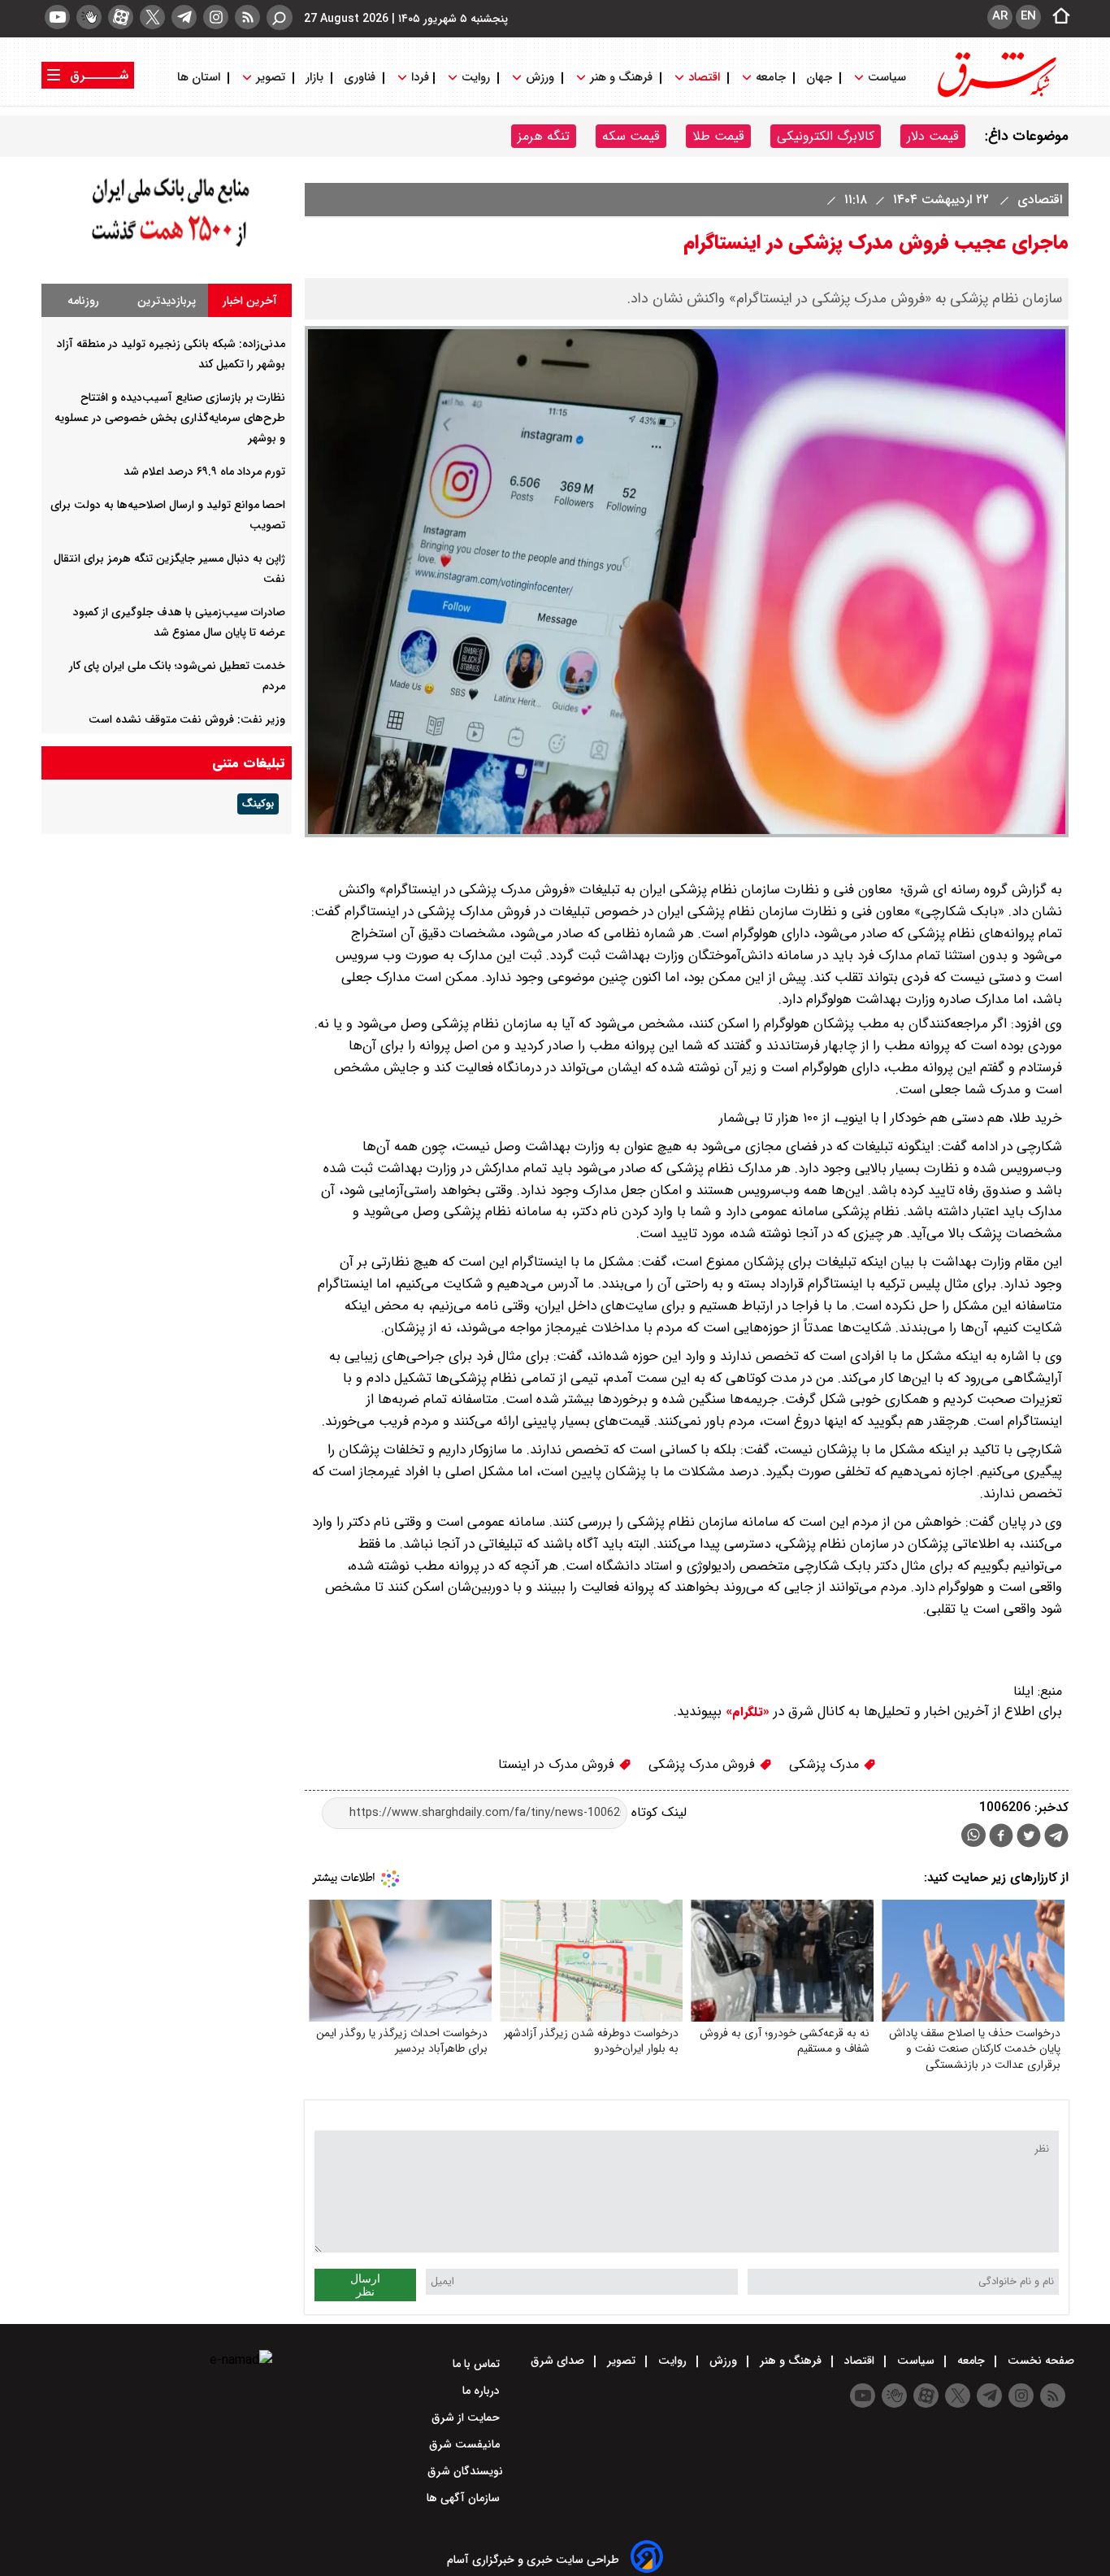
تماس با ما (478, 2364)
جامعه (771, 78)
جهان (819, 78)
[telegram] (184, 17)
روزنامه (83, 301)
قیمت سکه (631, 136)
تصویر (271, 78)
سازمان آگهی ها (465, 2498)
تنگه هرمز (544, 136)
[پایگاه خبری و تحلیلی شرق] (995, 96)
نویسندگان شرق (465, 2471)
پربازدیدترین (167, 301)
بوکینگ (258, 804)
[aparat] (121, 17)
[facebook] (1001, 1838)
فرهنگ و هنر (621, 78)
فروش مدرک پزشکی (704, 1764)
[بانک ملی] (167, 248)
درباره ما (483, 2391)
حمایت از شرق (467, 2417)
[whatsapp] (973, 1835)
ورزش (540, 78)
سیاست (887, 78)
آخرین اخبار (250, 301)
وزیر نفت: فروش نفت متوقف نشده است (187, 719)
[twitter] (152, 17)
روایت (476, 78)
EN (1028, 16)
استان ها (200, 78)
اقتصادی (1038, 200)
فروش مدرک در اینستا (558, 1764)
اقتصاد (704, 78)
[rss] (247, 17)
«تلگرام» (746, 1712)
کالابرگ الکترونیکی (826, 136)
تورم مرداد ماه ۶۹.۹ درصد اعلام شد (204, 471)
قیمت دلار (933, 136)
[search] (280, 17)
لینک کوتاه (657, 1812)
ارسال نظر (365, 2285)
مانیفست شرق (466, 2444)
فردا (418, 78)
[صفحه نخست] (1056, 17)
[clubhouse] (89, 17)
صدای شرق (559, 2361)
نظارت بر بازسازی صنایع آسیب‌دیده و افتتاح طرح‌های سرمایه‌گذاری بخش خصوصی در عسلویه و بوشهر (170, 418)
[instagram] (216, 17)
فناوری (360, 78)
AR (1000, 16)
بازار (314, 78)
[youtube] (57, 17)
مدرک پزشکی (826, 1764)
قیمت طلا (718, 136)
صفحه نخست (1039, 2361)
